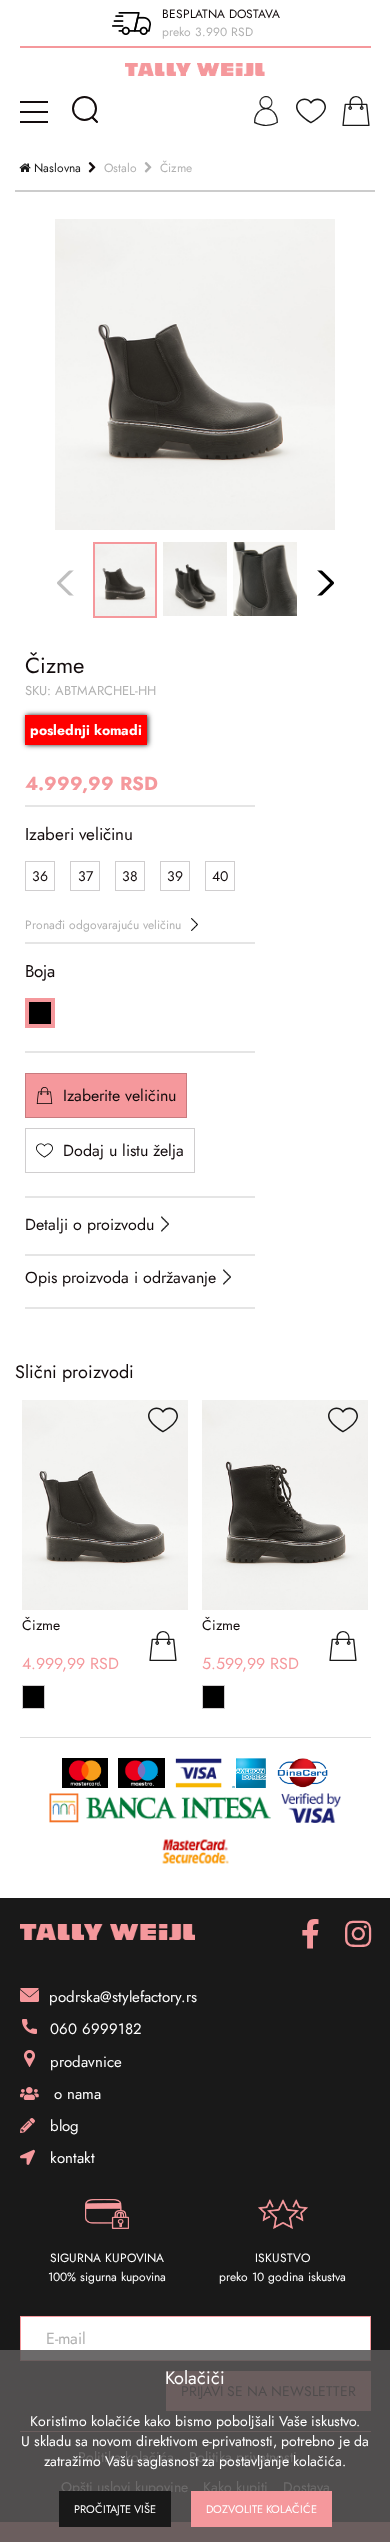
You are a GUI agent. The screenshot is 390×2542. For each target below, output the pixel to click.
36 (40, 876)
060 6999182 (96, 2029)
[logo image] (195, 69)
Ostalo (120, 168)
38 (130, 876)
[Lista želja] (311, 111)
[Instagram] (358, 1934)
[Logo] (108, 1932)
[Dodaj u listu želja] (163, 1423)
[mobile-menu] (37, 111)
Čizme (176, 168)
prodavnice (86, 2062)
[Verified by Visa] (310, 1808)
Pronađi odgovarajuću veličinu (103, 925)
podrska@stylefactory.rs (123, 1997)
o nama (75, 2094)
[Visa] (198, 1773)
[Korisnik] (266, 111)
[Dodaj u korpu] (163, 1649)
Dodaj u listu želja (123, 1150)
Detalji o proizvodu (89, 1224)
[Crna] (40, 1013)
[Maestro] (141, 1773)
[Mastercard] (85, 1773)
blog (62, 2126)
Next (322, 582)
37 (85, 876)
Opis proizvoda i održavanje (120, 1277)
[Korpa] (356, 111)
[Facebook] (310, 1934)
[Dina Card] (302, 1773)
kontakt (70, 2158)
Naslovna (57, 168)
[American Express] (249, 1773)
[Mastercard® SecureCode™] (195, 1850)
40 (220, 876)
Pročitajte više (115, 2509)
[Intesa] (160, 1808)
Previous (67, 582)
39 (175, 876)
